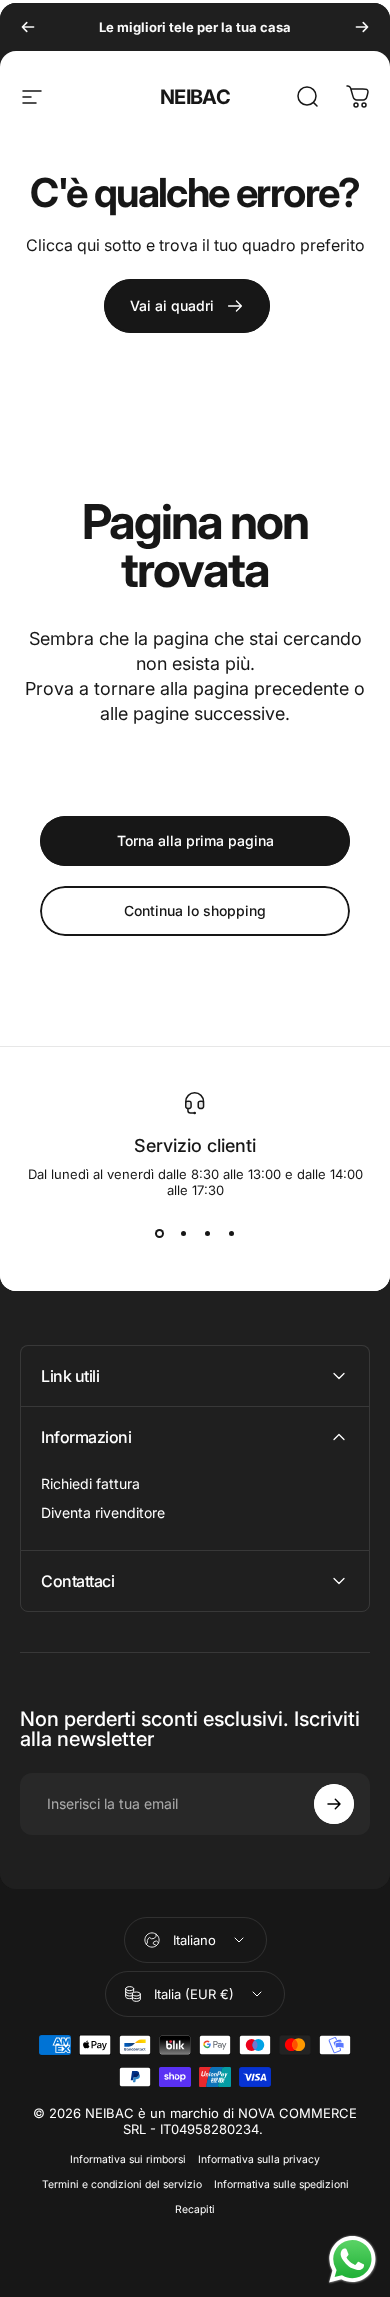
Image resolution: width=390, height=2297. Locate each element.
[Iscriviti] (334, 1804)
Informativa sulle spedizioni (281, 2184)
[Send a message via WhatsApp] (352, 2259)
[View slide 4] (231, 1234)
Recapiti (195, 2209)
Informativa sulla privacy (259, 2159)
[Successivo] (362, 27)
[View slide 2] (183, 1234)
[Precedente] (28, 27)
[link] (187, 306)
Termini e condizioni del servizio (122, 2184)
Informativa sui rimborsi (128, 2159)
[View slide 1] (159, 1234)
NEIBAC (195, 97)
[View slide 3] (207, 1234)
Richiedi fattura (90, 1483)
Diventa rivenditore (103, 1512)
